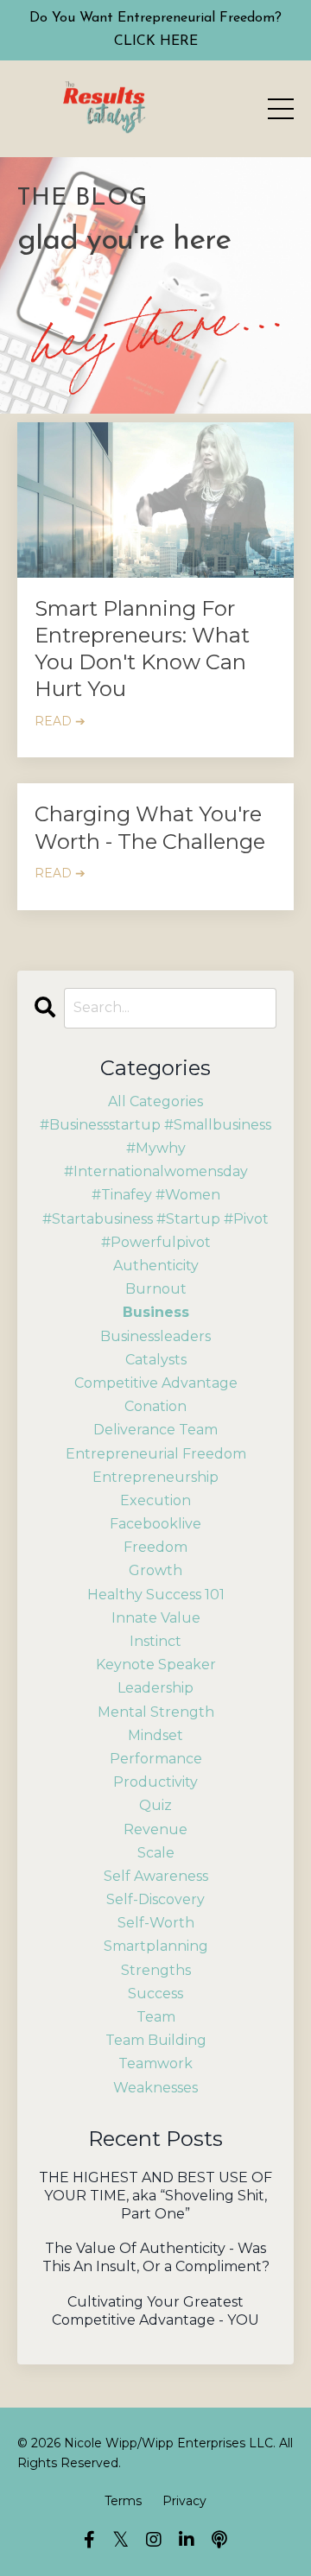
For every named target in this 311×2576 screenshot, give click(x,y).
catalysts (156, 1360)
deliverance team (155, 1430)
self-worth (156, 1923)
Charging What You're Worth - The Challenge (150, 827)
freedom (155, 1547)
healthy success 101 (156, 1595)
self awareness (156, 1876)
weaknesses (155, 2088)
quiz (155, 1805)
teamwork (155, 2063)
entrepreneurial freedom (156, 1454)
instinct (155, 1641)
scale (156, 1853)
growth (155, 1570)
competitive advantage (156, 1383)
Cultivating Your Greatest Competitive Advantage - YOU (155, 2311)
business (156, 1312)
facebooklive (155, 1524)
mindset (155, 1735)
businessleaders (155, 1336)
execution (155, 1500)
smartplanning (156, 1946)
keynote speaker (156, 1665)
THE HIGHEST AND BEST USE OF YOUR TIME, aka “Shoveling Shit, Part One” (155, 2196)
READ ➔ (60, 721)
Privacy (184, 2501)
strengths (156, 1970)
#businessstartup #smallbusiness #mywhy (155, 1136)
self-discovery (155, 1899)
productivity (155, 1782)
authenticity (156, 1266)
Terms (123, 2501)
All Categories (155, 1101)
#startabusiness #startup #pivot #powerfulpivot (155, 1231)
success (155, 1994)
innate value (156, 1618)
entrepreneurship (155, 1477)
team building (156, 2040)
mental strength (156, 1712)
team (156, 2017)
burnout (156, 1289)
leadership (155, 1688)
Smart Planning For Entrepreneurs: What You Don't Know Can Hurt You (142, 649)
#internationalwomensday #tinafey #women (156, 1183)
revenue (155, 1829)
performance (156, 1759)
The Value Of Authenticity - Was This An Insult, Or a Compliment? (156, 2257)
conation (155, 1406)
